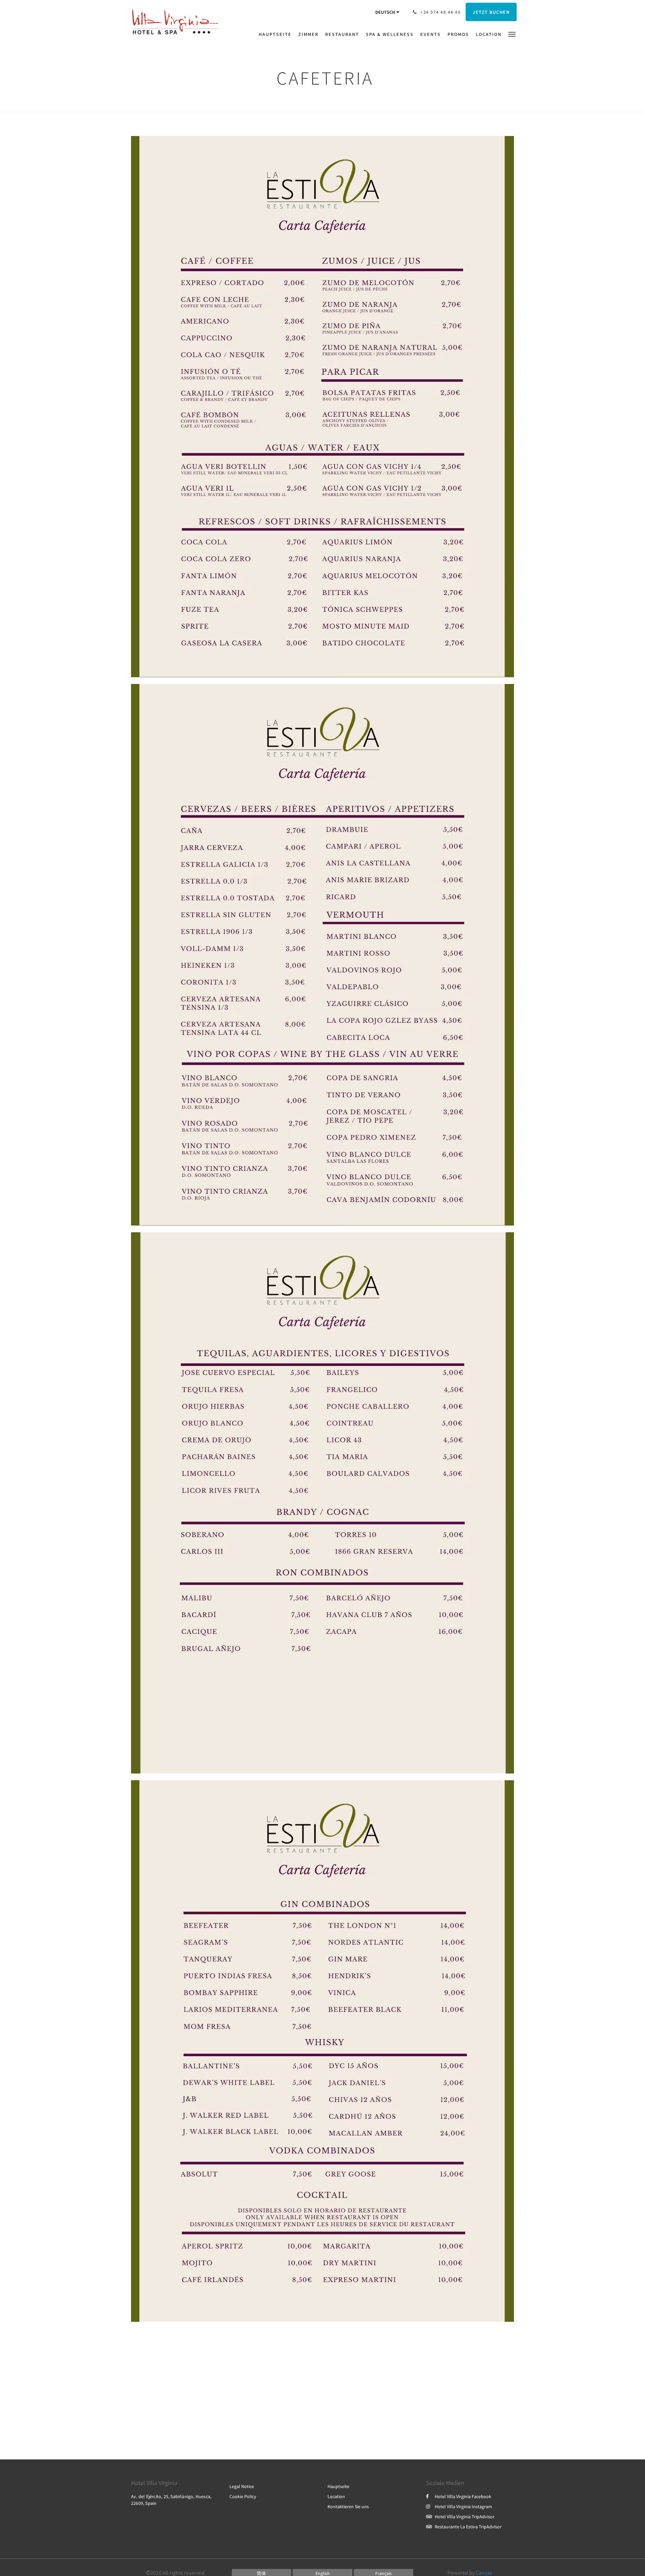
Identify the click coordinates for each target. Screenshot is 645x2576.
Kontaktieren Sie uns (348, 2506)
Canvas (484, 2573)
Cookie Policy (243, 2496)
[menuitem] (277, 34)
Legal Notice (242, 2486)
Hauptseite (338, 2486)
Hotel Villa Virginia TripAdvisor (465, 2517)
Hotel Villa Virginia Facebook (463, 2496)
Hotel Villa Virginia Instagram (463, 2506)
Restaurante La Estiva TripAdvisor (468, 2527)
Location (336, 2496)
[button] (512, 34)
